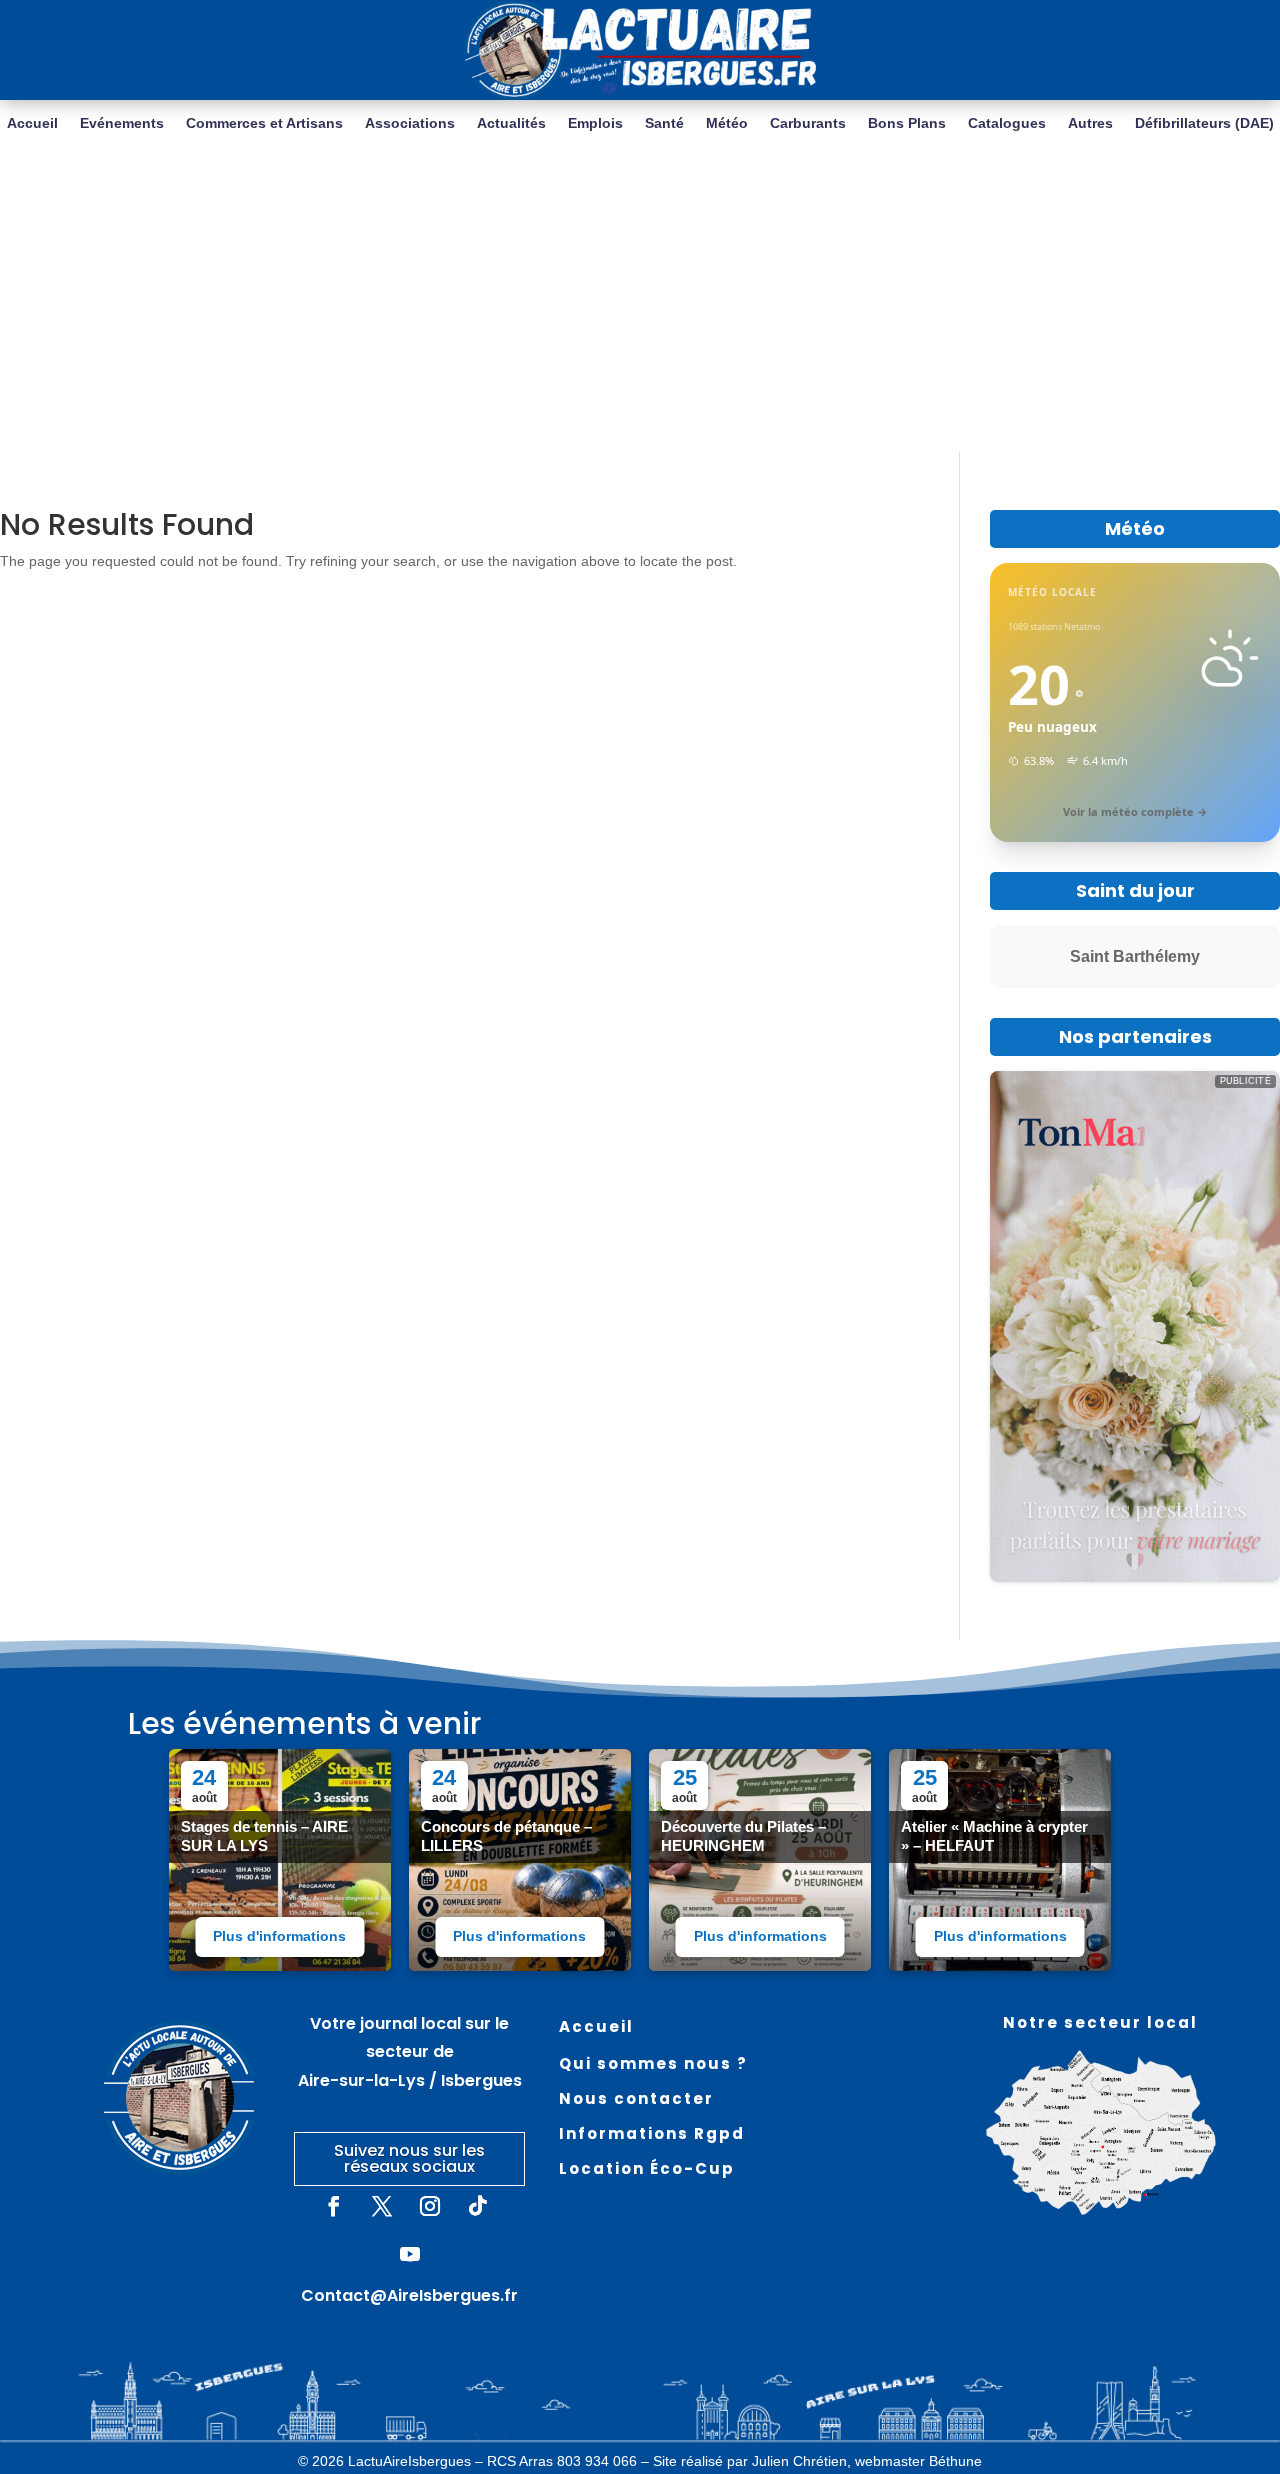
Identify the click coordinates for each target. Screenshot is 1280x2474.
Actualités (511, 123)
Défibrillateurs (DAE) (1204, 123)
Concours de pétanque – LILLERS (506, 1836)
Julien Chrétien (799, 2461)
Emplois (595, 123)
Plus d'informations (279, 1936)
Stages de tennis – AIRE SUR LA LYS (264, 1836)
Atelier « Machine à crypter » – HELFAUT (994, 1836)
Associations (410, 123)
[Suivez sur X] (382, 2206)
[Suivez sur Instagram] (430, 2206)
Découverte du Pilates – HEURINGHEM (743, 1836)
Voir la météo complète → (1135, 811)
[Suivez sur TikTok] (478, 2206)
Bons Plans (907, 123)
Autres (1090, 123)
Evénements (122, 123)
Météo (727, 123)
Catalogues (1007, 123)
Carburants (808, 123)
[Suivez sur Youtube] (410, 2254)
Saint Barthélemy (1135, 956)
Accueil (32, 123)
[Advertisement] (640, 302)
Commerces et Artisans (264, 123)
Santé (664, 123)
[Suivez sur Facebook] (334, 2206)
